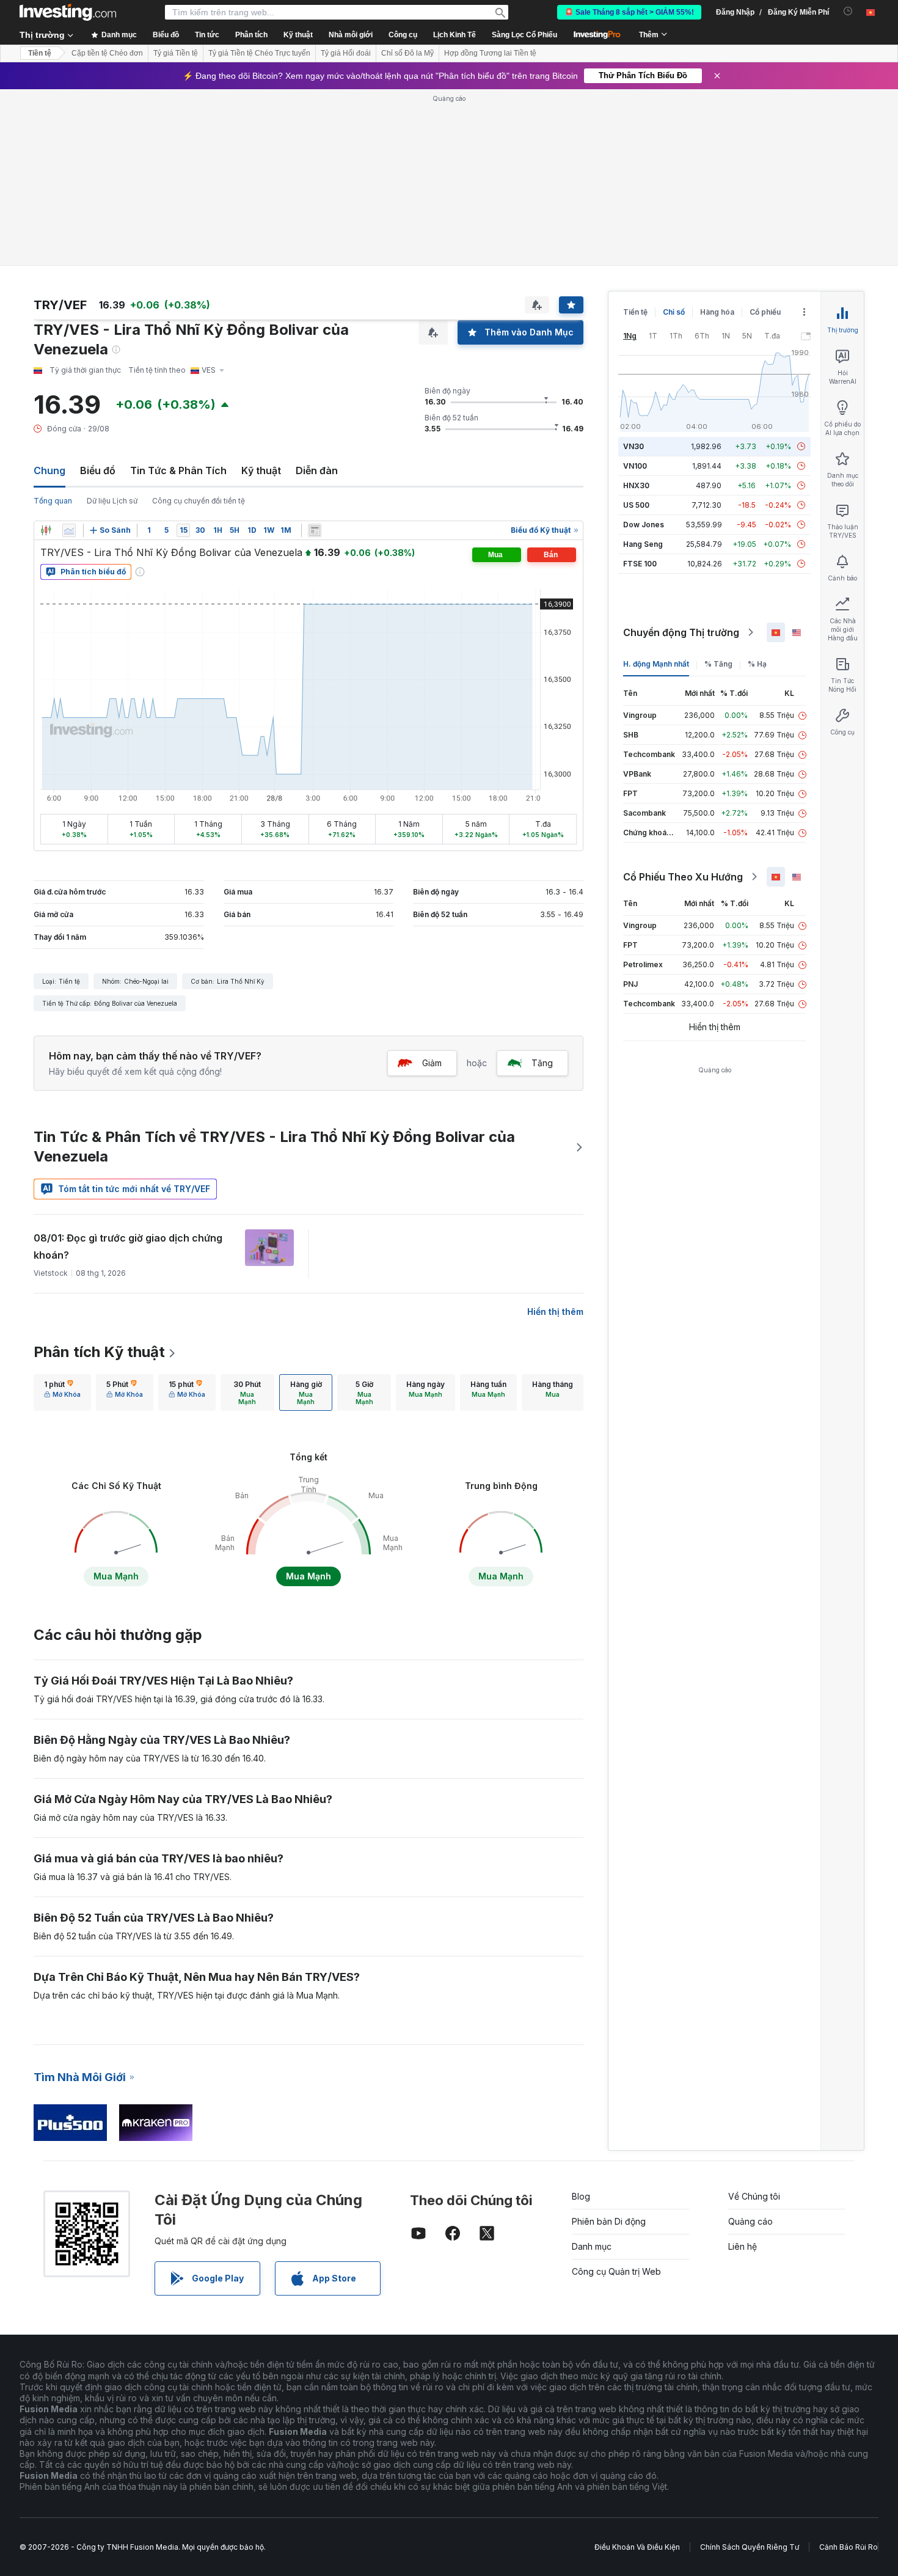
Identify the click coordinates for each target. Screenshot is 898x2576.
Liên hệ (743, 2246)
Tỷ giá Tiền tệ (176, 53)
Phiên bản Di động (609, 2221)
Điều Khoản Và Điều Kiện (637, 2547)
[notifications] (848, 11)
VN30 (633, 446)
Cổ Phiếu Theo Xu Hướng (683, 877)
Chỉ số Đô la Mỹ (407, 53)
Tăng (542, 1063)
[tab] (62, 1392)
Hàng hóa (717, 312)
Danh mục (592, 2246)
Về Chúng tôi (754, 2196)
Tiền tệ (40, 53)
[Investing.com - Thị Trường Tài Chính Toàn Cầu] (68, 12)
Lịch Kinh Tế (454, 35)
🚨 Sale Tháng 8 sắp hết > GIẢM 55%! (629, 12)
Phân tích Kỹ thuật (99, 1352)
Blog (581, 2196)
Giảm (432, 1063)
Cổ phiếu (765, 312)
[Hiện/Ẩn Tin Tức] (315, 530)
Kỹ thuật (261, 470)
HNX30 (636, 485)
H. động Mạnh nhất (656, 664)
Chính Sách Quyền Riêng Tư (750, 2547)
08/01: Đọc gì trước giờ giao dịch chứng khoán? (128, 1246)
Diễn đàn (317, 470)
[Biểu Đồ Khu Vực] (69, 530)
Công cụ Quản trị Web (616, 2271)
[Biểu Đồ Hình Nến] (46, 530)
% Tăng (718, 664)
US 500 (636, 505)
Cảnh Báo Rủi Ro (849, 2547)
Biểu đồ (98, 470)
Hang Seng (643, 544)
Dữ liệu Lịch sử (112, 501)
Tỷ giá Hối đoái (346, 53)
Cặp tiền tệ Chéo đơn (107, 53)
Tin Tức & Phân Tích (178, 470)
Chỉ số (674, 312)
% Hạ (757, 664)
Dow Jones (644, 525)
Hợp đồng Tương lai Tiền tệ (490, 53)
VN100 (635, 466)
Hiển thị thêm (555, 1312)
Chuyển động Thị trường (681, 632)
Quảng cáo (750, 2221)
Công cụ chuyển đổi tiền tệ (199, 501)
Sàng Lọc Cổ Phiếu (524, 35)
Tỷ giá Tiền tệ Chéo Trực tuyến (259, 53)
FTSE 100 (640, 564)
